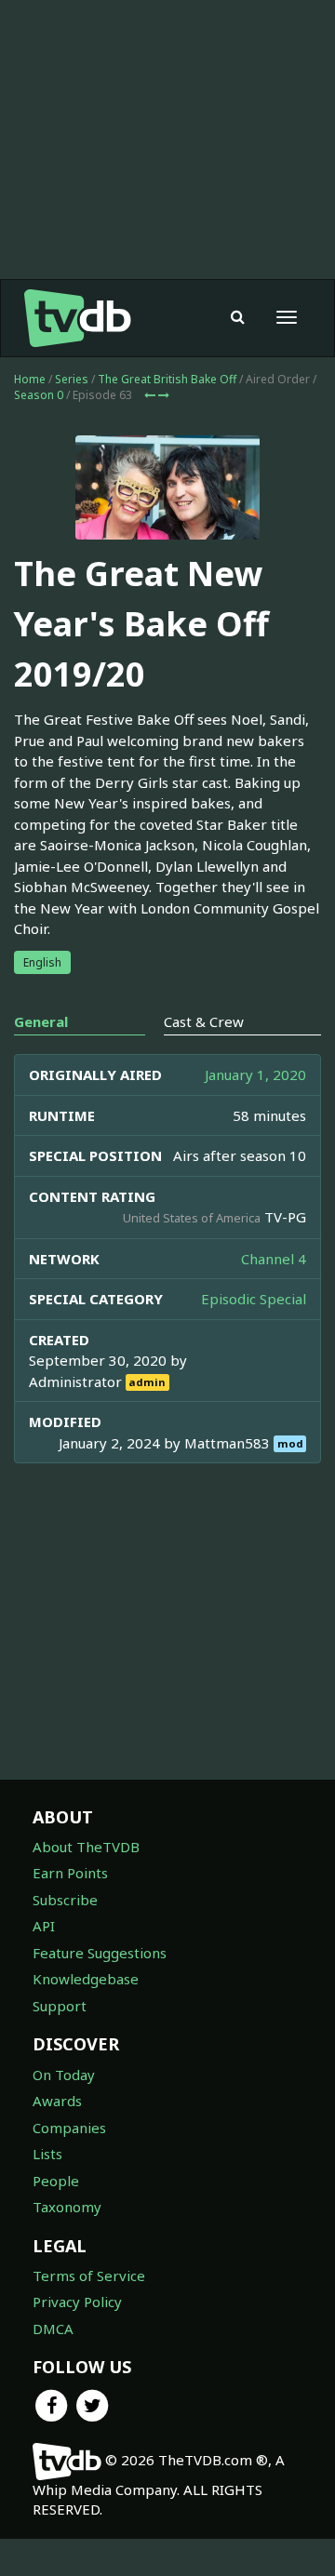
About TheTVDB (86, 1847)
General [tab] (41, 1021)
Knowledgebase (86, 1979)
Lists (47, 2154)
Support (60, 2006)
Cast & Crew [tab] (204, 1021)
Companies (69, 2128)
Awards (57, 2101)
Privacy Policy (77, 2302)
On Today (64, 2075)
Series (72, 379)
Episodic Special (254, 1299)
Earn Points (70, 1873)
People (56, 2181)
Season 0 (39, 395)
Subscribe (65, 1900)
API (44, 1926)
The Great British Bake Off (167, 379)
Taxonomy (67, 2207)
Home (30, 379)
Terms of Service (89, 2276)
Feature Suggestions (100, 1953)
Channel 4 (274, 1259)
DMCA (53, 2329)
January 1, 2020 (255, 1074)
